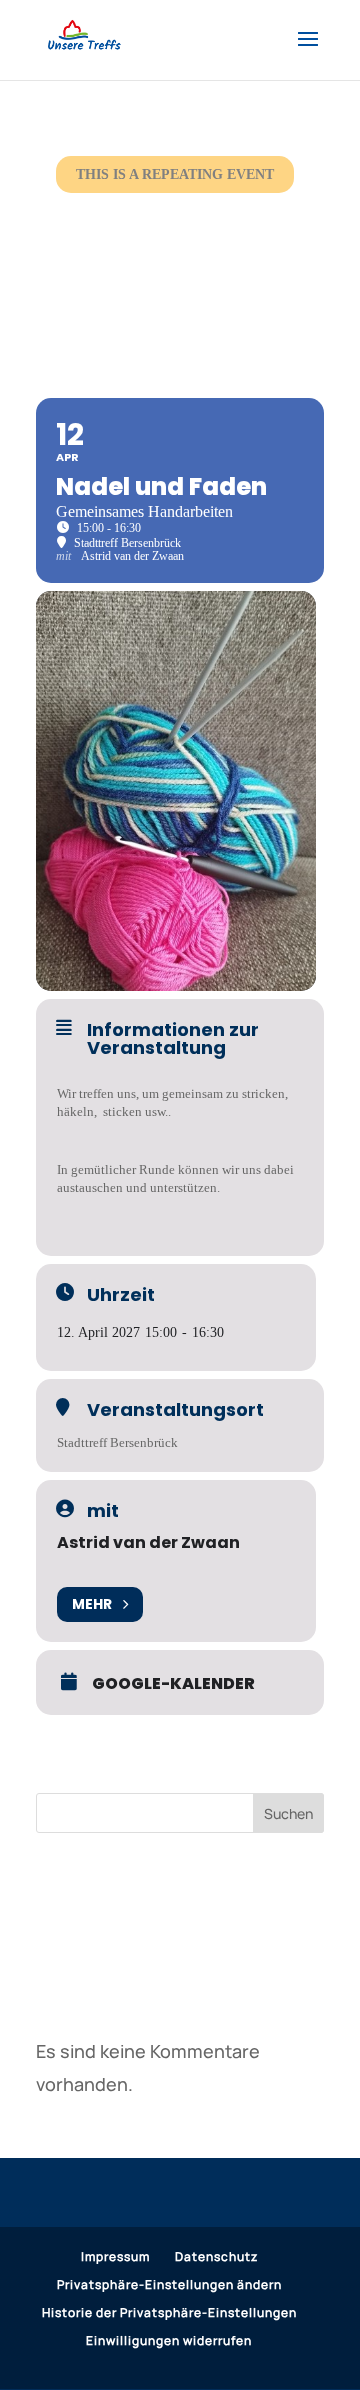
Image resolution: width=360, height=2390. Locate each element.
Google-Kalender (173, 1684)
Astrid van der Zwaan (148, 1542)
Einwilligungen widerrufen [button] (169, 2340)
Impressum (115, 2256)
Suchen (288, 1813)
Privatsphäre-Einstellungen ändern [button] (169, 2284)
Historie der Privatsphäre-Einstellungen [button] (169, 2312)
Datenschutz (216, 2256)
